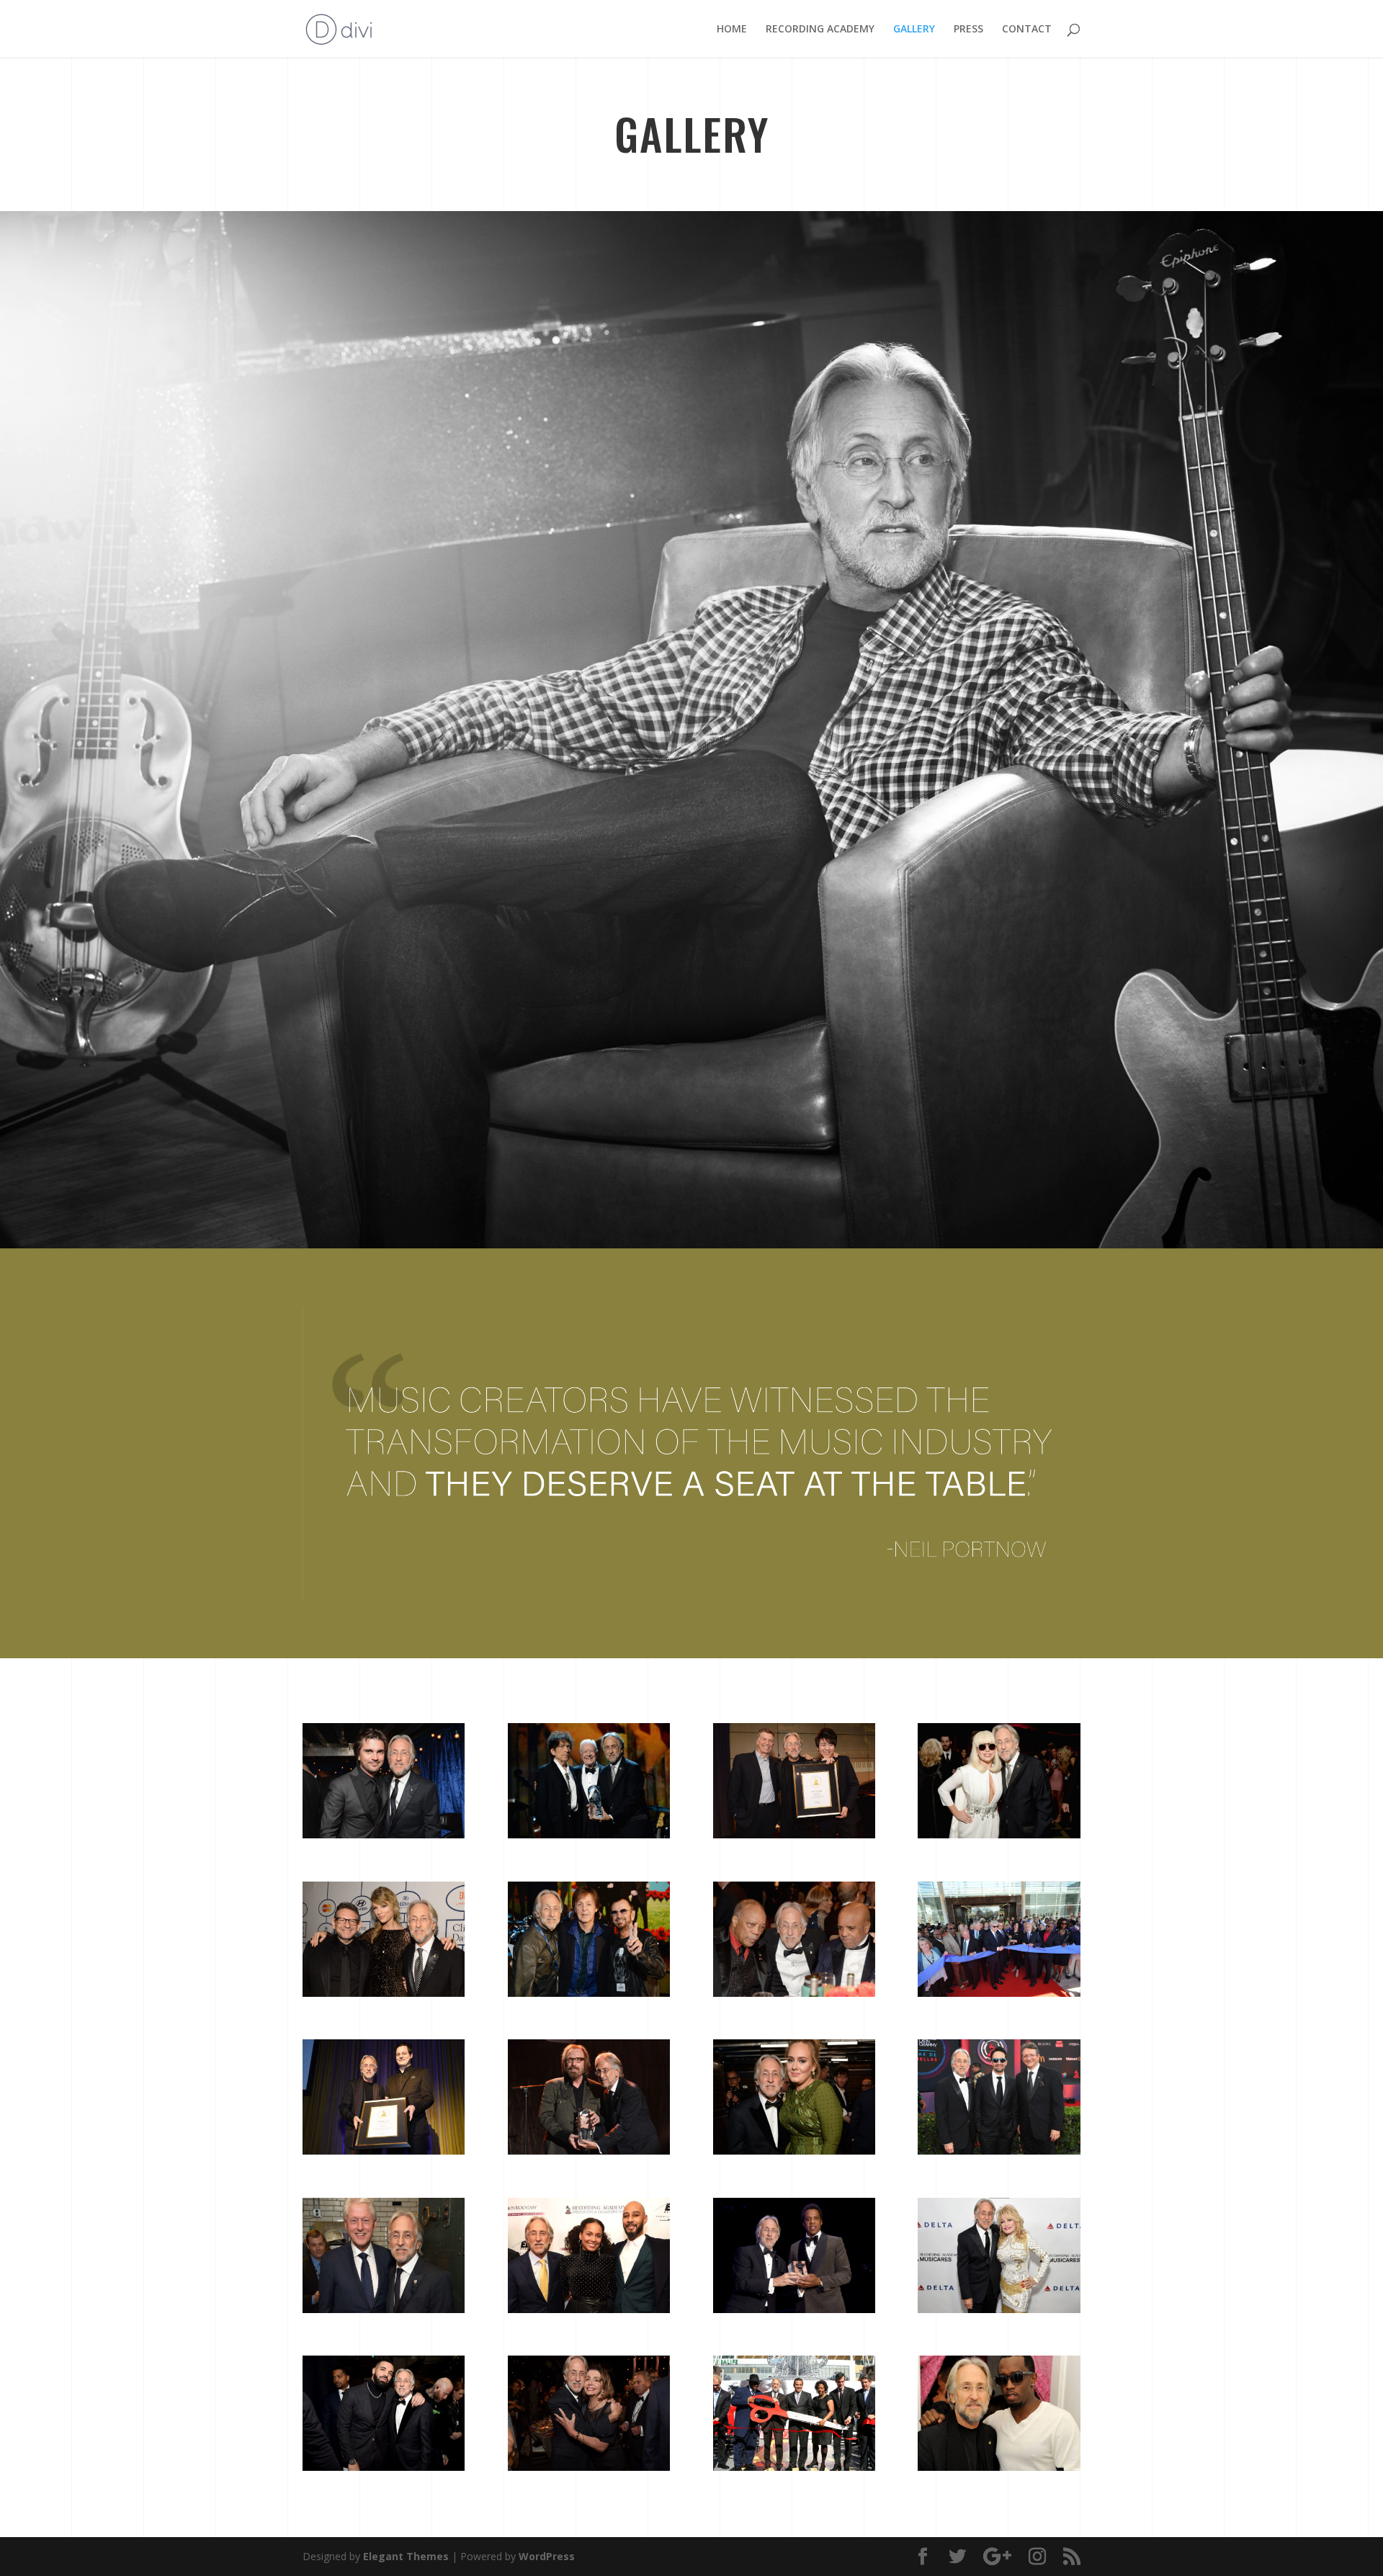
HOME (732, 30)
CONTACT (1027, 30)
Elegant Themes (406, 2556)
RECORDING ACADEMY (820, 30)
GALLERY (914, 30)
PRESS (968, 30)
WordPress (547, 2556)
